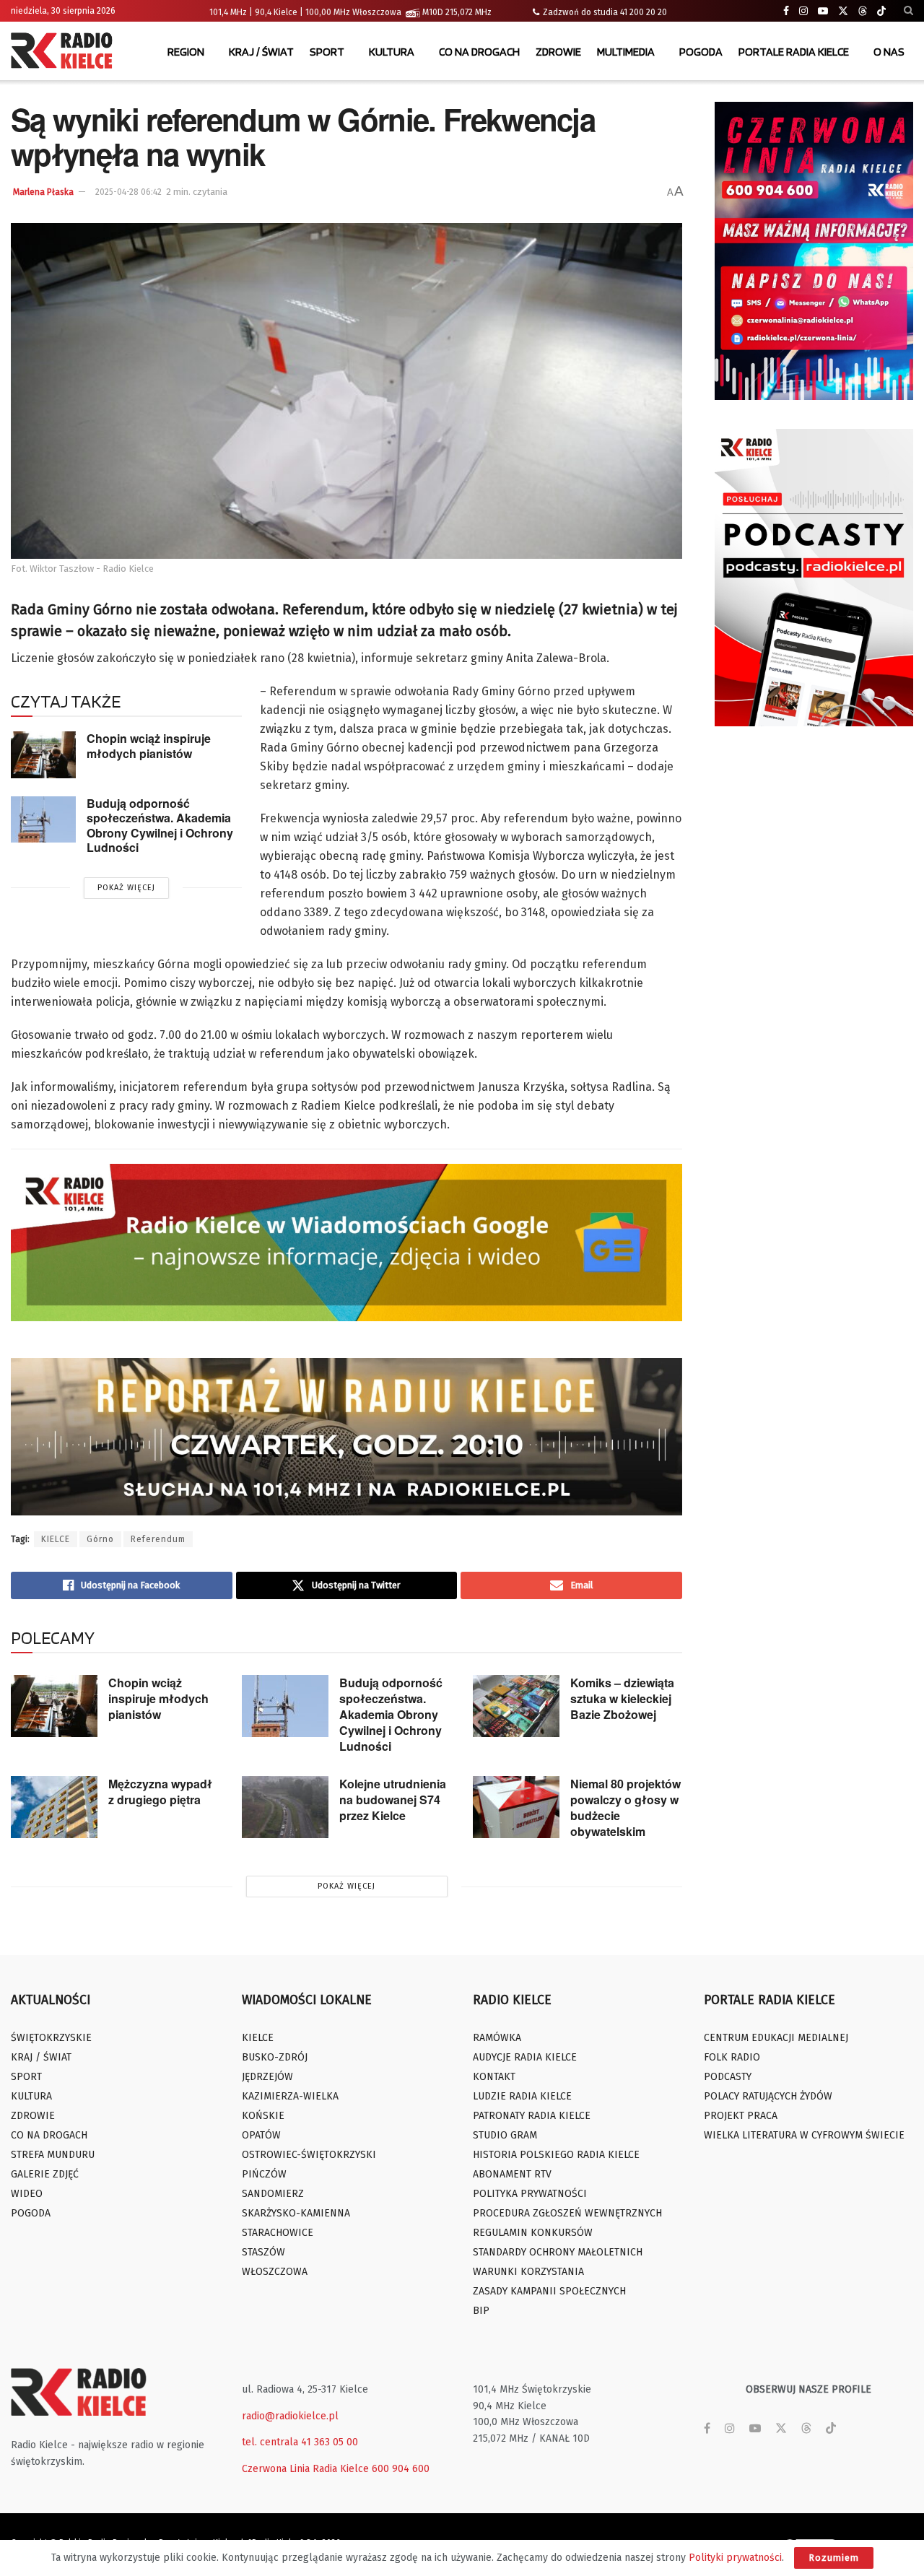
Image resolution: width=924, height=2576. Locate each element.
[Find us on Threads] (863, 12)
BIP (481, 2311)
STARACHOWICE (278, 2233)
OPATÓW (261, 2135)
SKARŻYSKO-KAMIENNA (296, 2213)
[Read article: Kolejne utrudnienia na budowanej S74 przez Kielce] (285, 1807)
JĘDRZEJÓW (267, 2077)
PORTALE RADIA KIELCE (794, 52)
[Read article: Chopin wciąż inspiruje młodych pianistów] (43, 754)
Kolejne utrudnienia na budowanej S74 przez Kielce (393, 1800)
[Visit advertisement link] (814, 251)
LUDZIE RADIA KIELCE (522, 2096)
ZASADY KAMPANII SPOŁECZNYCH (549, 2291)
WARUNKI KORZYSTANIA (528, 2272)
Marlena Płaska (43, 192)
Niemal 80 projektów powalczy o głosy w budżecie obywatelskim (626, 1807)
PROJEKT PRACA (741, 2116)
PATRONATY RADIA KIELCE (532, 2116)
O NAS (889, 52)
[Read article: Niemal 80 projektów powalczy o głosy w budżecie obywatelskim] (516, 1807)
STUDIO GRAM (505, 2135)
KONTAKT (494, 2077)
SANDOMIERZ (273, 2194)
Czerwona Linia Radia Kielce (305, 2469)
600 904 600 (401, 2469)
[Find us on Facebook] (786, 11)
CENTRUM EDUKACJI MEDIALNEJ (776, 2038)
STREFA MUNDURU (53, 2155)
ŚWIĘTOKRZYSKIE (51, 2038)
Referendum (158, 1539)
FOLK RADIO (732, 2057)
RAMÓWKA (497, 2038)
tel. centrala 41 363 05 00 (300, 2442)
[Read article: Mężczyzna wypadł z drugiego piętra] (54, 1807)
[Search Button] (908, 11)
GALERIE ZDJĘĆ (45, 2174)
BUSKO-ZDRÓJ (275, 2057)
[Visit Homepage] (65, 52)
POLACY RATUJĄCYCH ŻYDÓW (768, 2096)
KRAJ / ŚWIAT (261, 52)
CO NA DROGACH (479, 52)
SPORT (327, 52)
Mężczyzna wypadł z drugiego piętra (160, 1792)
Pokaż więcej (126, 888)
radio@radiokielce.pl (290, 2416)
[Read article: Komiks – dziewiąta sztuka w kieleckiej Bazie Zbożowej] (516, 1706)
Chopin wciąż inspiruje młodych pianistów (149, 746)
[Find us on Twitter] (843, 11)
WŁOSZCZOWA (275, 2272)
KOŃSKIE (263, 2116)
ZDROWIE (558, 52)
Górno (100, 1539)
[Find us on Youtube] (823, 11)
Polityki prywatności (735, 2558)
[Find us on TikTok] (881, 12)
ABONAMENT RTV (512, 2174)
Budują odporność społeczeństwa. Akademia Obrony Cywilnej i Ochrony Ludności (160, 826)
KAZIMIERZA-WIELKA (290, 2096)
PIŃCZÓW (264, 2174)
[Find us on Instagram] (803, 11)
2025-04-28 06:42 (128, 192)
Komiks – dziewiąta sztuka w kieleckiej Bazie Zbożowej (622, 1698)
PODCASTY (728, 2077)
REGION (186, 52)
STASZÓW (263, 2252)
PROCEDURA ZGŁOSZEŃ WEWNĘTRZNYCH (567, 2213)
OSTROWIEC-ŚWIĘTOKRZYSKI (309, 2155)
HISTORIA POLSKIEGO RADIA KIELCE (556, 2155)
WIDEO (27, 2194)
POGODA (701, 52)
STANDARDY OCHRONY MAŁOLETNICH (558, 2252)
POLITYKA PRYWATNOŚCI (530, 2194)
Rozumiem (834, 2558)
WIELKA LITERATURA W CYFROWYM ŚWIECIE (804, 2135)
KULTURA (392, 52)
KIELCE (56, 1539)
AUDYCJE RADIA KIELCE (525, 2057)
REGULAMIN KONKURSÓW (533, 2233)
